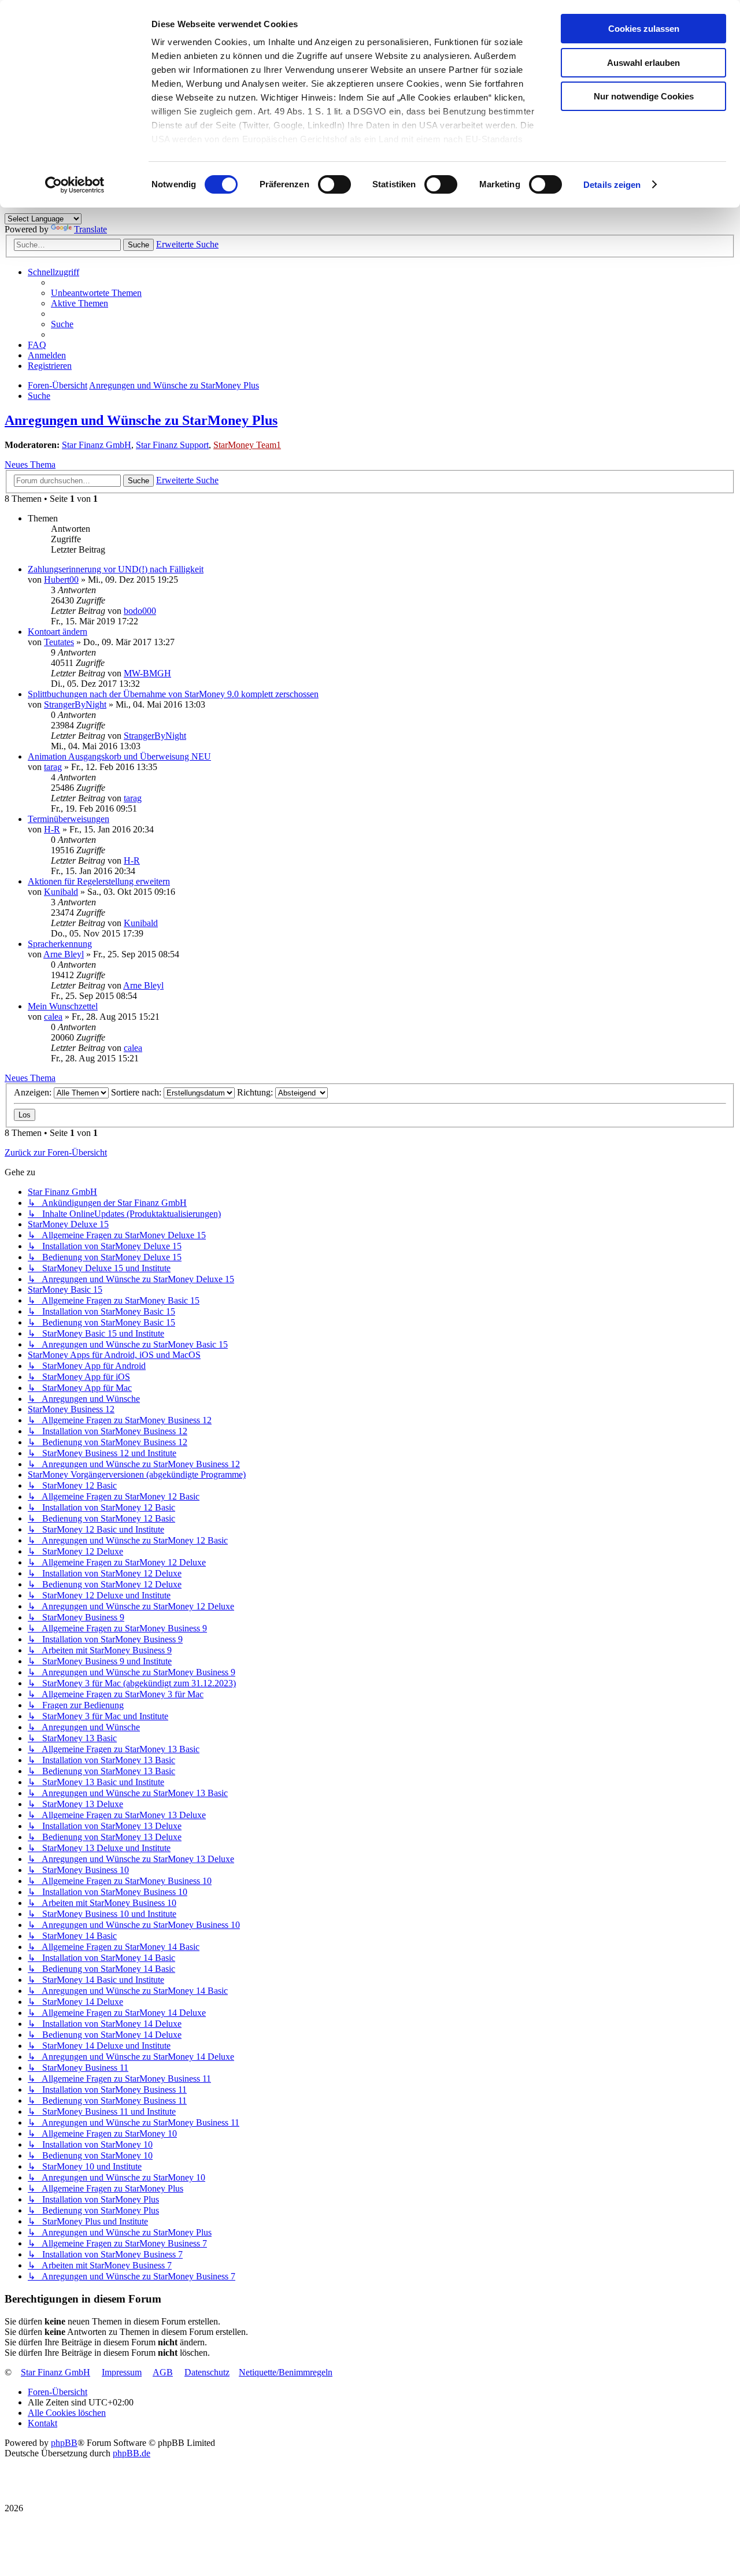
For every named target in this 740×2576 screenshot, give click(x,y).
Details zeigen (612, 185)
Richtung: (256, 1092)
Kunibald (61, 892)
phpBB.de (132, 2453)
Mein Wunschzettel (63, 1006)
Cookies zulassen (644, 29)
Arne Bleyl (64, 954)
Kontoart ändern (58, 632)
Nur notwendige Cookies (644, 96)
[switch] (334, 184)
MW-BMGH (147, 673)
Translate (90, 229)
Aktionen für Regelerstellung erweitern (99, 881)
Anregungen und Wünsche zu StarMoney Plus (141, 420)
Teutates (59, 642)
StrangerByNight (75, 704)
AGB (163, 2372)
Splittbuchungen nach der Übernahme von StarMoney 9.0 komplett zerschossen (173, 694)
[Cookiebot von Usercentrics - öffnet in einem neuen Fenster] (75, 185)
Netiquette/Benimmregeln (286, 2372)
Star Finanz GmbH (97, 445)
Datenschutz (207, 2372)
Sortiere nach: (137, 1092)
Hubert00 (61, 580)
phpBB (64, 2443)
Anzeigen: (34, 1092)
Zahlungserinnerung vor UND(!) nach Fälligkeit (116, 569)
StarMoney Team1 (247, 445)
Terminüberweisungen (69, 819)
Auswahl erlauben (643, 63)
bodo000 (140, 611)
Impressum (122, 2372)
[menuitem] (96, 293)
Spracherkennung (60, 944)
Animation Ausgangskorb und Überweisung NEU (119, 756)
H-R (52, 829)
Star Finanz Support (172, 445)
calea (53, 1017)
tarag (53, 767)
